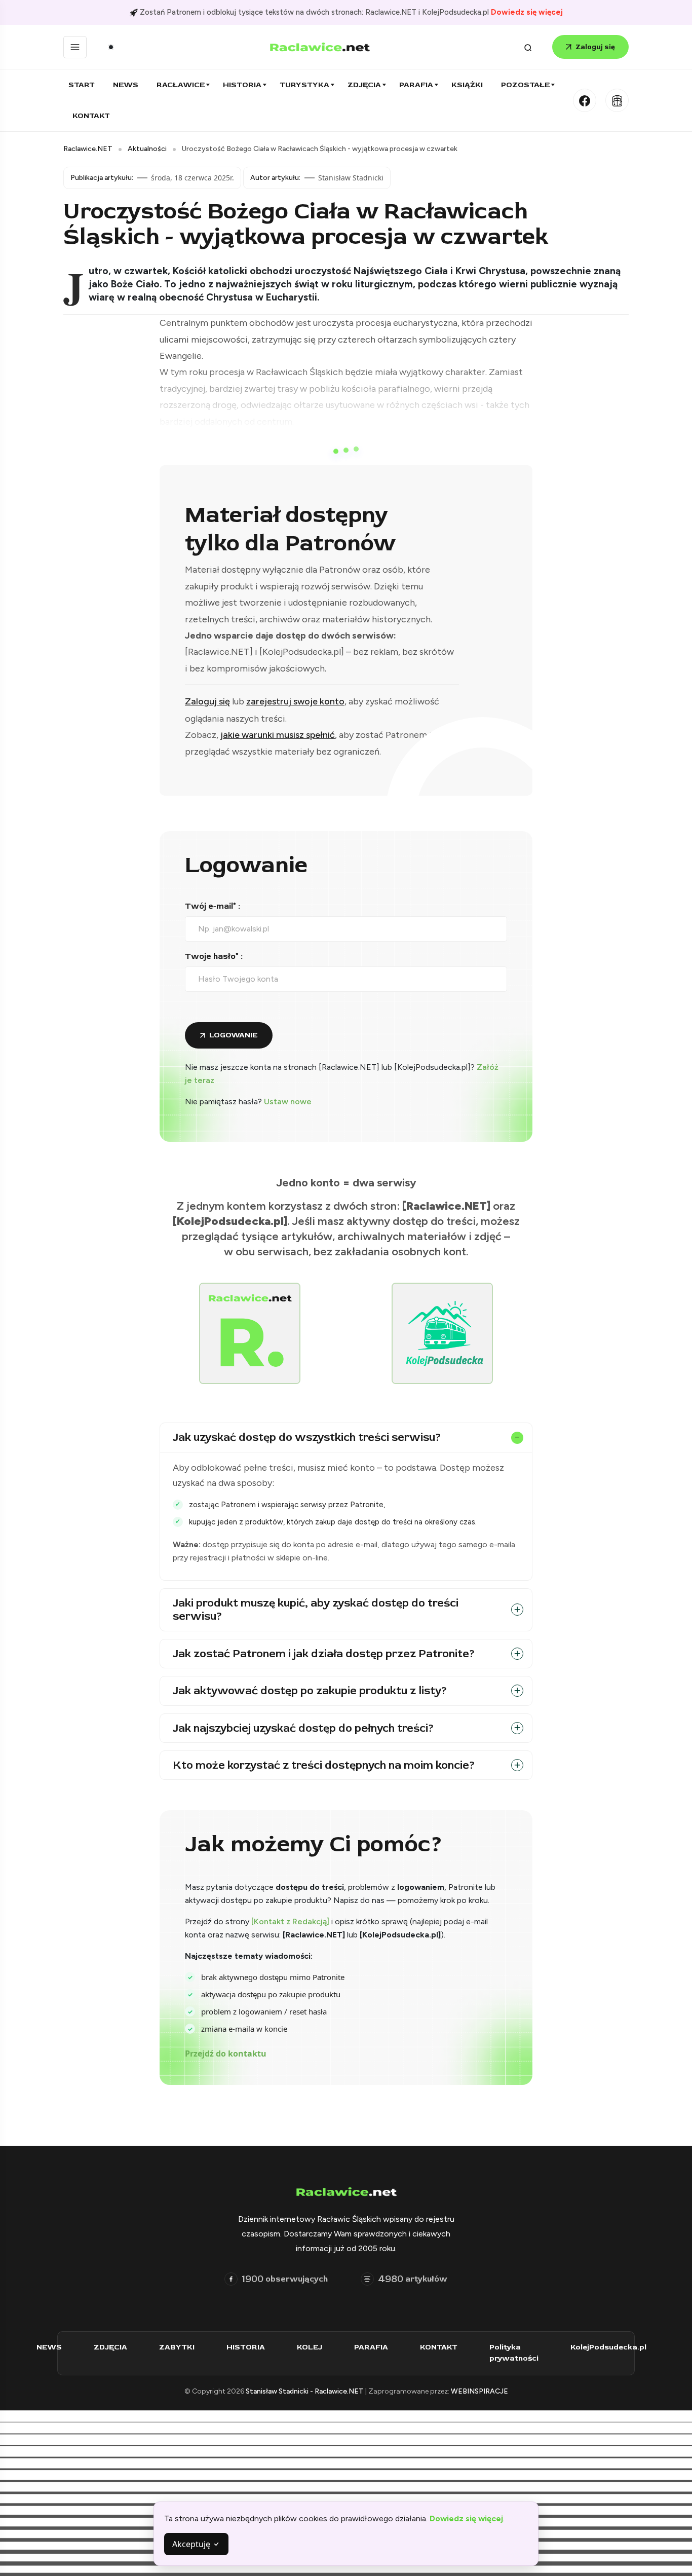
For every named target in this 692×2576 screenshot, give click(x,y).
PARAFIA (371, 2347)
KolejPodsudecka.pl (608, 2347)
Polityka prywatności (514, 2353)
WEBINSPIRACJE (479, 2391)
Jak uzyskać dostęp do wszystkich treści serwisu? (307, 1437)
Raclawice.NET (88, 149)
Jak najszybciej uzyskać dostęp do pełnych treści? (303, 1728)
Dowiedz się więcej (527, 12)
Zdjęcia (364, 85)
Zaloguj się (595, 47)
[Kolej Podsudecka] (617, 100)
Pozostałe (525, 85)
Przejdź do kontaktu (226, 2054)
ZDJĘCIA (110, 2347)
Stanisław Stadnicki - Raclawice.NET (305, 2391)
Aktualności (147, 149)
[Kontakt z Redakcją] (290, 1921)
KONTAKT (439, 2347)
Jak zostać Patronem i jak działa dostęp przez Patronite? (324, 1654)
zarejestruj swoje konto (295, 701)
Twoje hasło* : (214, 956)
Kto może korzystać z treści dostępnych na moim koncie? (324, 1765)
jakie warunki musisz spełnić (278, 735)
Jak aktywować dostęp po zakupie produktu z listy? (310, 1691)
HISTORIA (246, 2347)
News (126, 85)
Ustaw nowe (288, 1102)
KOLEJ (310, 2347)
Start (82, 85)
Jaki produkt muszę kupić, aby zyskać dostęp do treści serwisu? (316, 1610)
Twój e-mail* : (213, 906)
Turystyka (304, 85)
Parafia (416, 85)
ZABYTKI (177, 2347)
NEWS (49, 2347)
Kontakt (91, 116)
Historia (242, 85)
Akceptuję (192, 2544)
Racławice (181, 85)
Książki (467, 85)
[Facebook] (585, 100)
